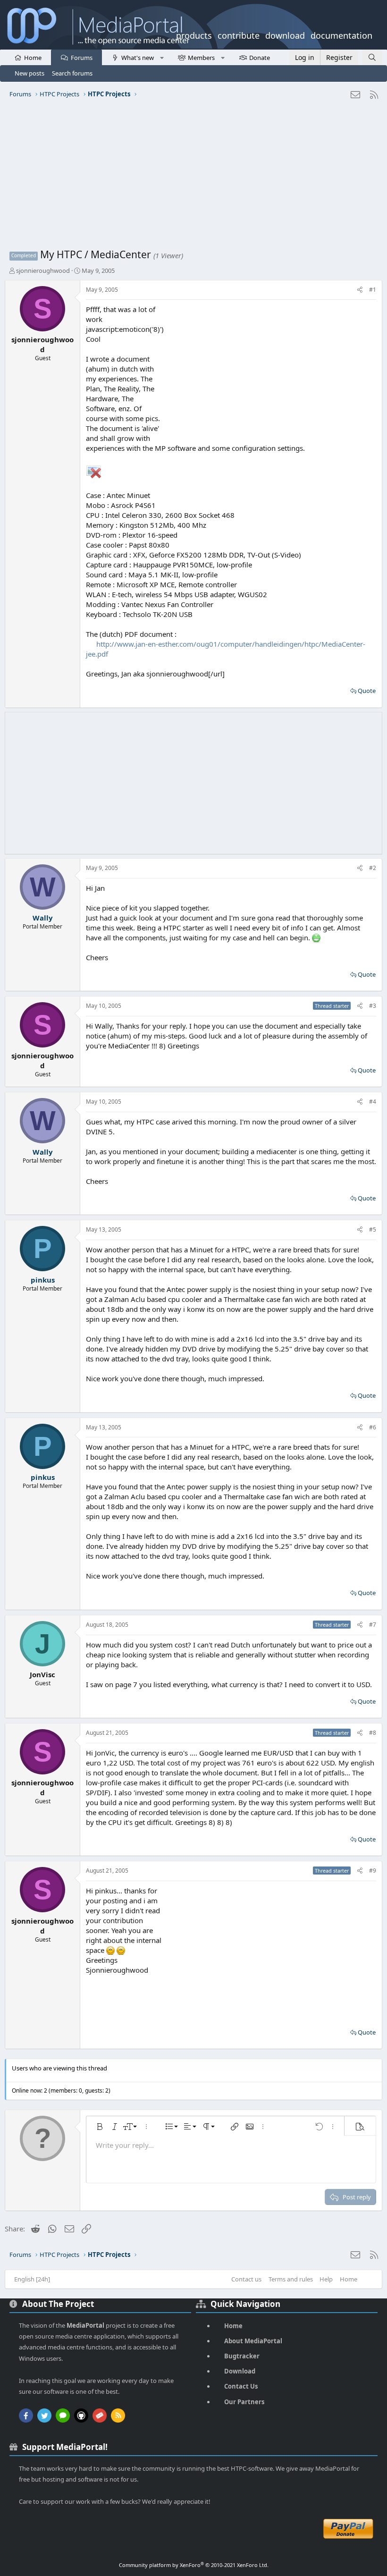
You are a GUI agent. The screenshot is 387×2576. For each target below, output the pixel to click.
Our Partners (244, 2402)
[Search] (372, 57)
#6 (373, 1427)
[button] (162, 57)
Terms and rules (291, 2279)
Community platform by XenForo (194, 2565)
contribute (239, 34)
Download (240, 2371)
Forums (82, 58)
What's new (138, 58)
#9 (373, 1871)
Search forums (72, 73)
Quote (367, 691)
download (285, 34)
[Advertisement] (193, 177)
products (194, 34)
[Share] (360, 290)
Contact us (246, 2279)
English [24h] (32, 2279)
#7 (373, 1625)
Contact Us (241, 2386)
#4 (373, 1102)
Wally (43, 918)
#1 (373, 290)
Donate (260, 58)
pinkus (43, 1280)
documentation (341, 34)
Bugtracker (242, 2356)
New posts (29, 73)
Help (326, 2279)
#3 (373, 1006)
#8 (373, 1733)
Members (201, 58)
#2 (373, 868)
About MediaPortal (253, 2341)
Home (33, 58)
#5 (373, 1229)
